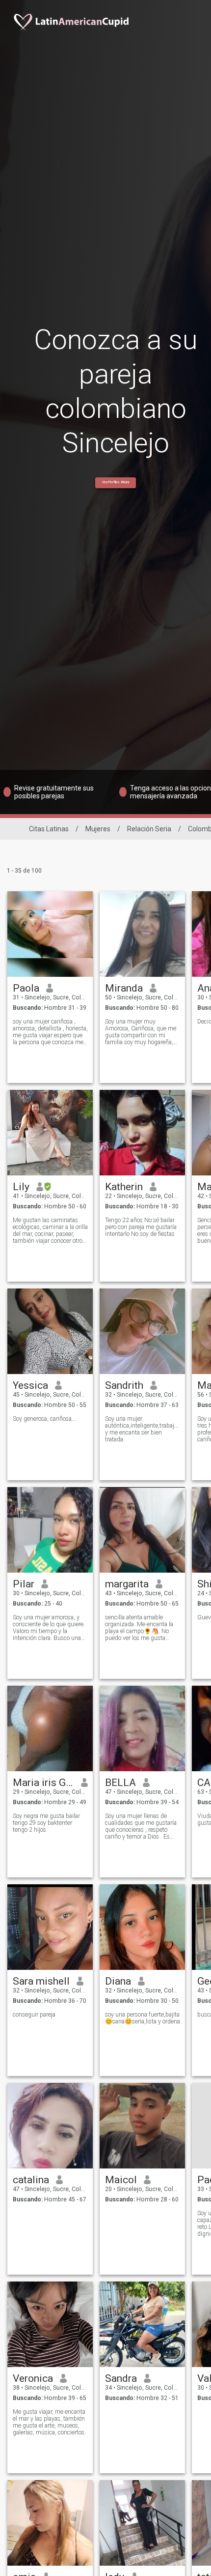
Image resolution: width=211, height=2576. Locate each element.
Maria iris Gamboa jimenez (43, 1783)
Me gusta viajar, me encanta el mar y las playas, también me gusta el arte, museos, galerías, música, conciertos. (49, 2422)
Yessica (30, 1385)
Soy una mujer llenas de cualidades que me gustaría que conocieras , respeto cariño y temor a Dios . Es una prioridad (141, 1826)
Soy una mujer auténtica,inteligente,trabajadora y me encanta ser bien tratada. (143, 1429)
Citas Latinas (49, 829)
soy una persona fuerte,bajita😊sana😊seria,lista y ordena (143, 2018)
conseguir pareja (34, 2015)
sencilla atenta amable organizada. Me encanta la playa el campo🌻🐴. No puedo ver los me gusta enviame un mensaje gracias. (139, 1628)
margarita (127, 1584)
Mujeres (98, 829)
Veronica (33, 2378)
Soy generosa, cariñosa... (44, 1419)
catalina (31, 2180)
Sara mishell (41, 1981)
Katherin (124, 1187)
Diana (118, 1981)
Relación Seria (149, 829)
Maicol (121, 2180)
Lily (21, 1187)
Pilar (24, 1584)
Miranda (124, 988)
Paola (26, 988)
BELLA (120, 1783)
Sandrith (124, 1385)
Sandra (121, 2378)
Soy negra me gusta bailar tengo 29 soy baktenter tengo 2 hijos (46, 1823)
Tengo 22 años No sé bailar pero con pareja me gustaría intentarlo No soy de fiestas (141, 1227)
